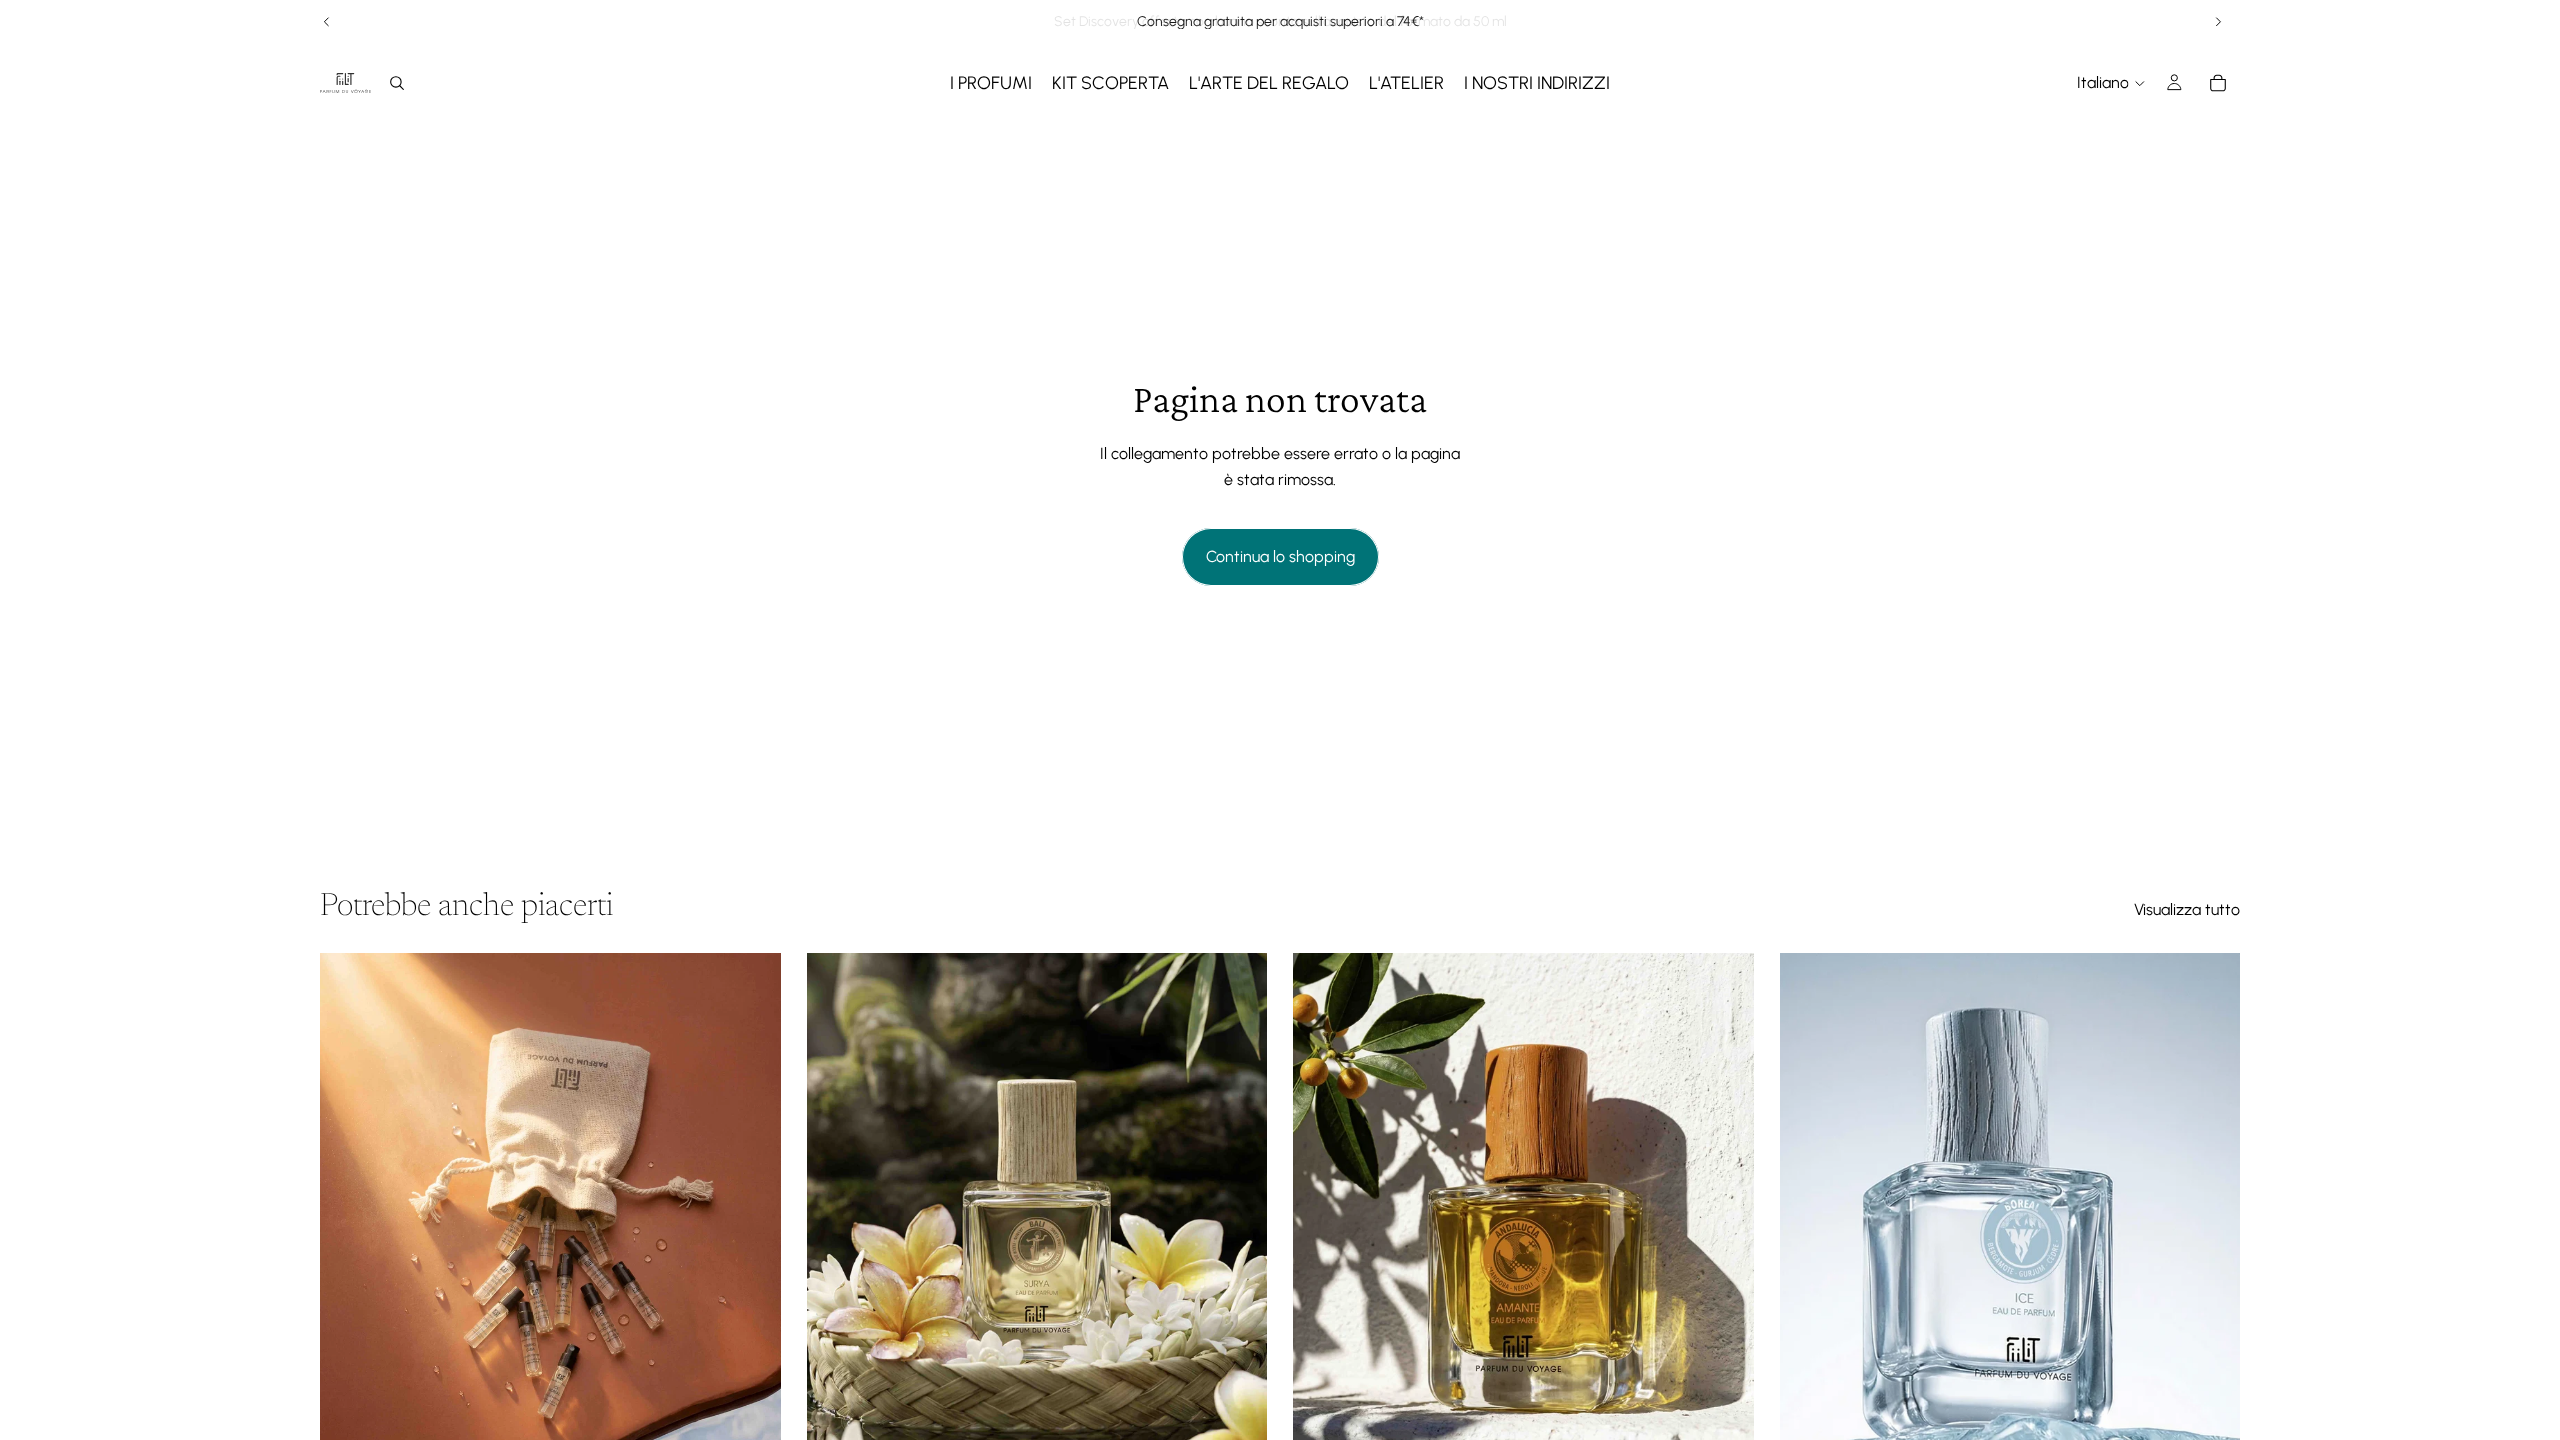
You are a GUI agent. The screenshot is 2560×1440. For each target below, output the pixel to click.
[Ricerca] (397, 83)
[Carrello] (2218, 83)
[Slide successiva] (2218, 22)
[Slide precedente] (327, 22)
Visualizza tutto (2187, 909)
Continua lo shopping (1280, 556)
